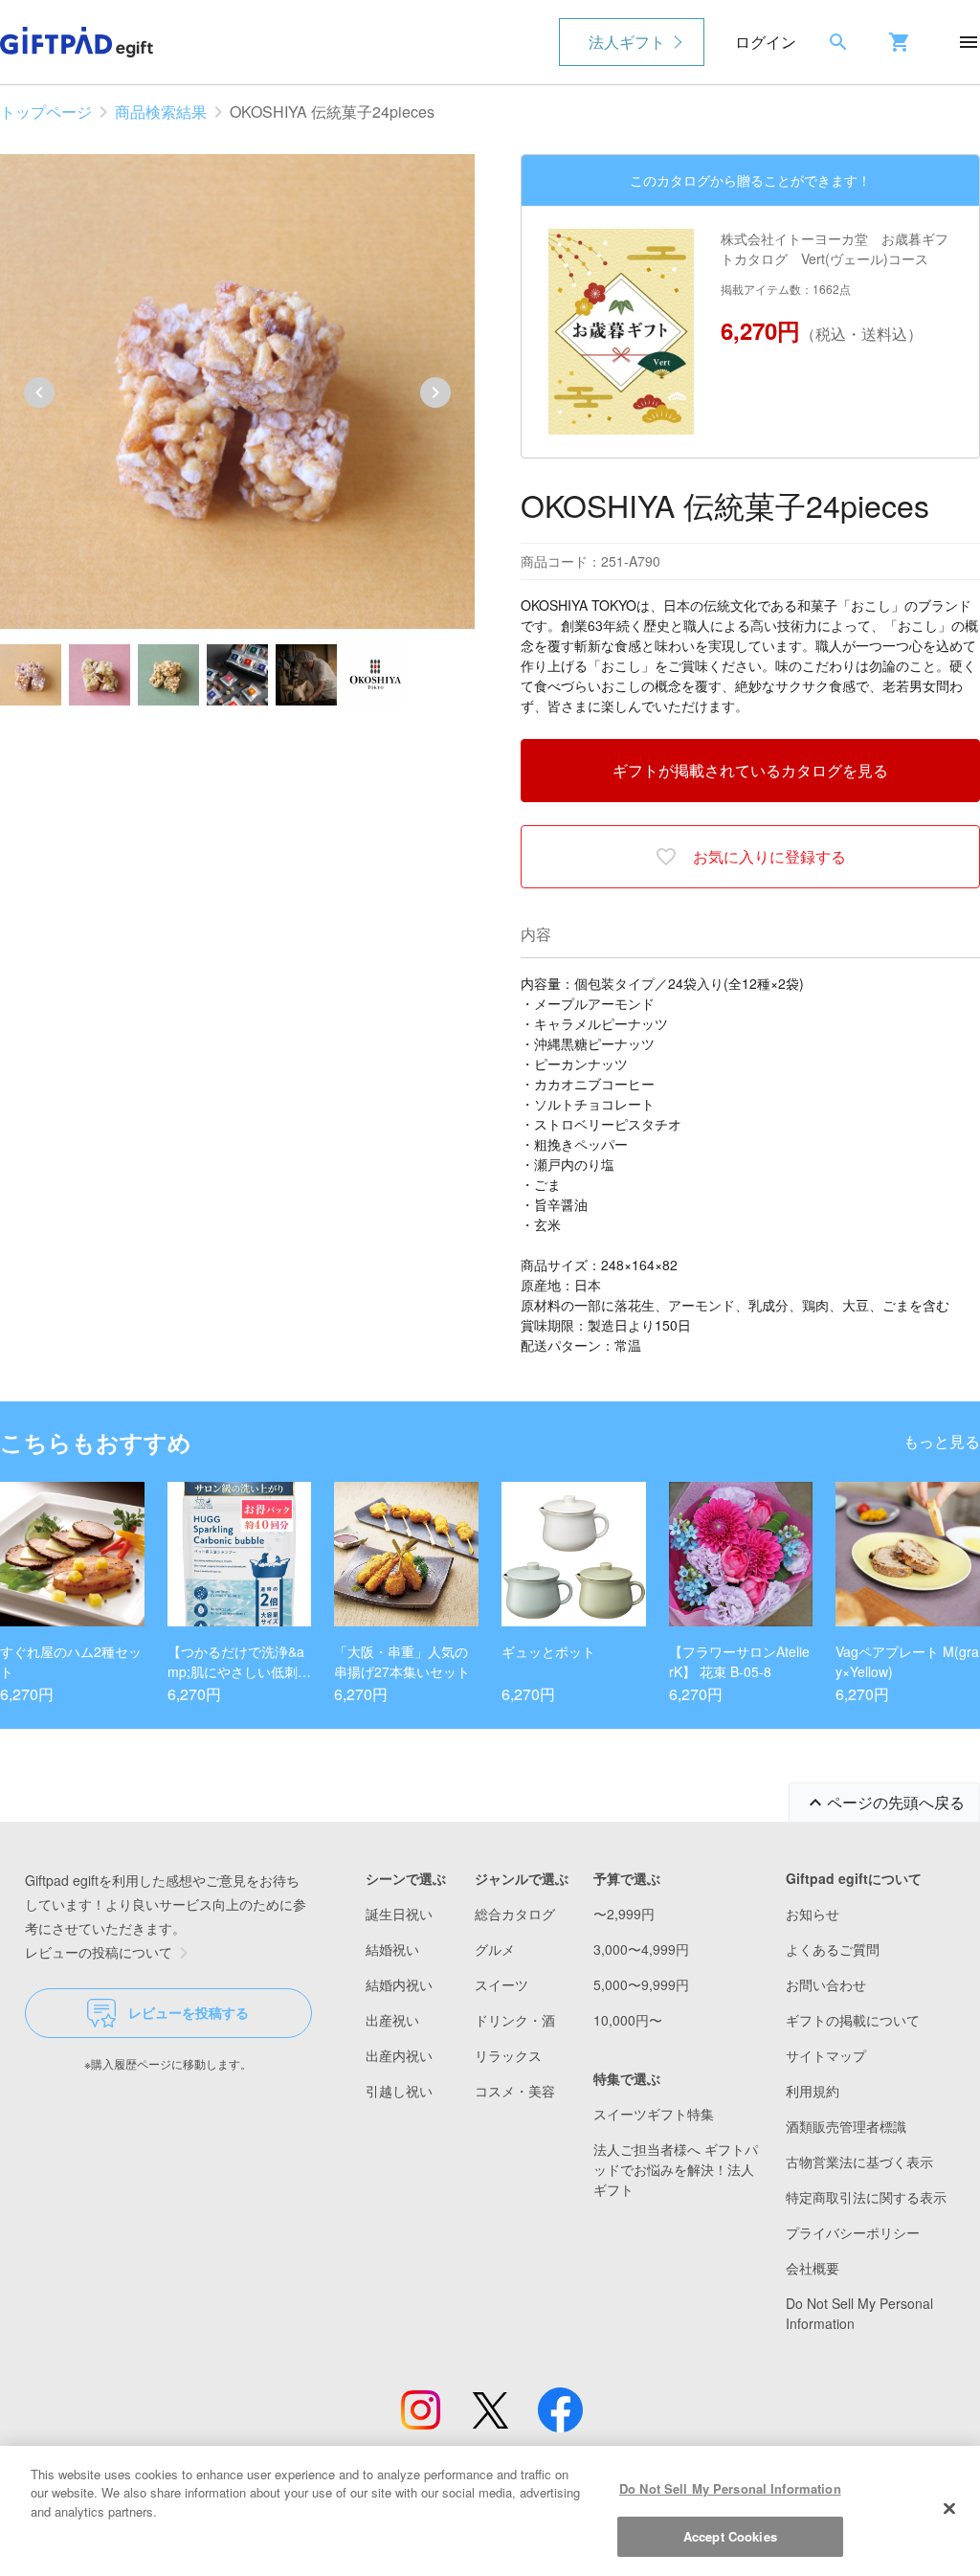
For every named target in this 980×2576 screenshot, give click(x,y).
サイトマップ (826, 2055)
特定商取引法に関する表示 (866, 2197)
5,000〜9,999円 (641, 1984)
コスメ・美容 (515, 2091)
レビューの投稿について (99, 1952)
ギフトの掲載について (853, 2020)
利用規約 (813, 2091)
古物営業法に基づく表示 (859, 2162)
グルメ (495, 1949)
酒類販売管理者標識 (846, 2126)
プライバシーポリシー (853, 2232)
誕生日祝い (399, 1914)
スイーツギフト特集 (654, 2114)
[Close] (949, 2508)
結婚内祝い (399, 1984)
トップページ (46, 112)
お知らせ (813, 1914)
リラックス (508, 2055)
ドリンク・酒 (515, 2020)
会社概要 (813, 2268)
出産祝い (392, 2020)
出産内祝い (399, 2055)
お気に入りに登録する (769, 856)
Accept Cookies (730, 2536)
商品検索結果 (161, 112)
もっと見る (942, 1441)
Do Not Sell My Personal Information (730, 2488)
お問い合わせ (826, 1984)
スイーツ (501, 1984)
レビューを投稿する (189, 2012)
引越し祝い (399, 2091)
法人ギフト (627, 42)
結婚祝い (392, 1949)
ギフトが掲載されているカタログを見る (750, 770)
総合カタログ (515, 1914)
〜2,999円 (624, 1914)
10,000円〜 (628, 2020)
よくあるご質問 (833, 1949)
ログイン (766, 42)
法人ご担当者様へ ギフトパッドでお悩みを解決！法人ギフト (676, 2169)
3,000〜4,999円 (641, 1949)
